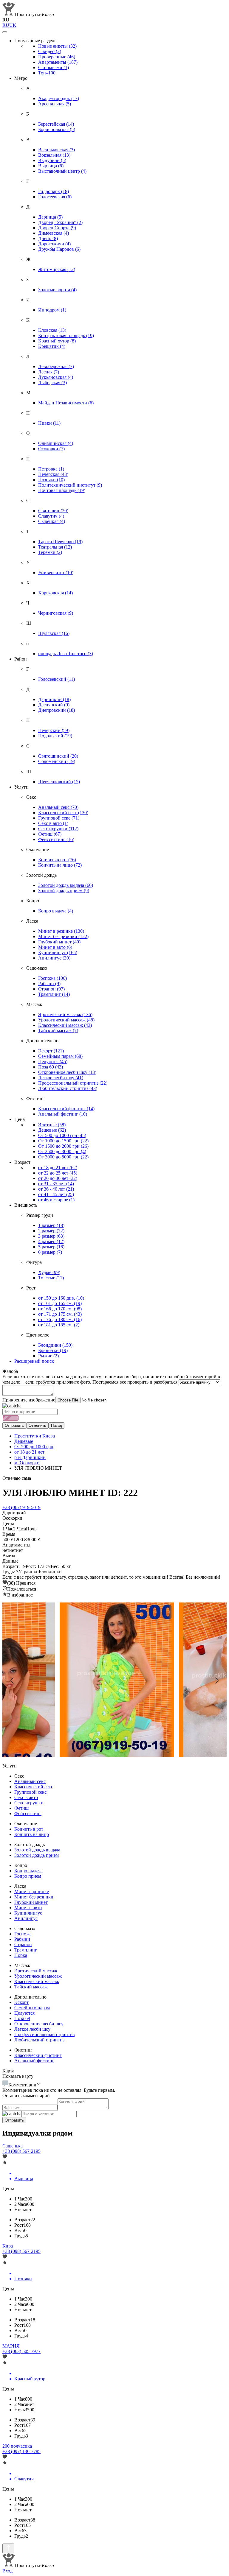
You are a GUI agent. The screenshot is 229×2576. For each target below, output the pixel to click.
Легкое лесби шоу (61, 1078)
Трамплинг (54, 994)
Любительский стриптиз (68, 1088)
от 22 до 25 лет (58, 1173)
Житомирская (57, 269)
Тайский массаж (58, 1031)
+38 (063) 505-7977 (21, 2351)
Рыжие (48, 1356)
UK (13, 25)
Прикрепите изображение (29, 1400)
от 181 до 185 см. (59, 1325)
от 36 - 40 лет (56, 1189)
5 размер (51, 1247)
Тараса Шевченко (60, 542)
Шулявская (54, 633)
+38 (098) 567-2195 (21, 2151)
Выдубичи (52, 160)
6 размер (50, 1252)
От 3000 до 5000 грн (63, 1157)
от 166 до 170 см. (60, 1309)
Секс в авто (53, 823)
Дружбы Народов (59, 249)
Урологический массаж (66, 1020)
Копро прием (28, 1876)
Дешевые (52, 1130)
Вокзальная (54, 155)
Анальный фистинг (63, 1114)
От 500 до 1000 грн (62, 1135)
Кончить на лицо (60, 865)
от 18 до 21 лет (58, 1168)
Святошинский (58, 756)
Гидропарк (54, 191)
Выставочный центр (62, 171)
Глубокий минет (59, 942)
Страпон (51, 989)
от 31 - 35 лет (56, 1184)
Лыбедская (52, 383)
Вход (7, 2571)
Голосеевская (55, 197)
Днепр (48, 238)
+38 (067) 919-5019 (21, 1507)
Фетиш (50, 834)
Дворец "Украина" (60, 222)
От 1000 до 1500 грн (63, 1141)
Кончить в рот (57, 860)
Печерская (53, 474)
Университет (56, 573)
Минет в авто (55, 947)
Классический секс (63, 813)
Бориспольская (57, 129)
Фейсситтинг (56, 839)
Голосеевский (57, 679)
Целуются (53, 1062)
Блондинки (55, 1345)
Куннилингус (58, 953)
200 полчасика (17, 2446)
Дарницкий (54, 699)
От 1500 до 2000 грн (63, 1146)
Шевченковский (59, 782)
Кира (8, 2246)
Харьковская (55, 593)
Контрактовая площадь (66, 335)
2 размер (51, 1231)
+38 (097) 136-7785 (21, 2451)
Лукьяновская (56, 377)
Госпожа (52, 978)
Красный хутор (57, 341)
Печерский (54, 730)
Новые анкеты (57, 46)
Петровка (51, 469)
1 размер (51, 1225)
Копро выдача (56, 911)
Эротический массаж (65, 1014)
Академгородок (59, 98)
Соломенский (57, 761)
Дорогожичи (54, 244)
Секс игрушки (58, 829)
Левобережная (56, 366)
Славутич (51, 516)
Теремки (50, 552)
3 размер (51, 1236)
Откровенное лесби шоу (67, 1072)
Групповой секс (59, 818)
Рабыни (49, 983)
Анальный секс (58, 807)
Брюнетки (53, 1350)
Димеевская (54, 233)
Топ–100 (47, 73)
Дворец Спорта (57, 228)
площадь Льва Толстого (66, 654)
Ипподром (52, 310)
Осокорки (51, 449)
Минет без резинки (63, 936)
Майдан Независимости (66, 403)
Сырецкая (52, 521)
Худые (49, 1272)
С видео (50, 51)
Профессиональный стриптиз (73, 1083)
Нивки (49, 423)
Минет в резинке (61, 931)
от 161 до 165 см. (60, 1303)
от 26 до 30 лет (58, 1178)
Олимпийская (56, 443)
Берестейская (56, 124)
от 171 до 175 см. (60, 1314)
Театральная (55, 547)
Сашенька (13, 2146)
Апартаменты (58, 62)
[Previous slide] (13, 1681)
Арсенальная (55, 104)
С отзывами (54, 67)
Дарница (50, 217)
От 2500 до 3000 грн (62, 1151)
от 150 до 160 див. (61, 1298)
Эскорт (51, 1051)
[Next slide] (216, 1681)
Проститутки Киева (35, 1436)
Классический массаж (65, 1025)
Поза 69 (51, 1067)
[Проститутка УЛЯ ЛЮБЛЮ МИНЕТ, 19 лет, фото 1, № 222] (114, 1681)
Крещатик (52, 346)
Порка (21, 1955)
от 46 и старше (56, 1200)
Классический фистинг (66, 1109)
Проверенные (57, 57)
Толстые (51, 1278)
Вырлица (51, 166)
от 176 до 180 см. (60, 1319)
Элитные (52, 1125)
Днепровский (57, 710)
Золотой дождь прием (64, 891)
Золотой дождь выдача (66, 885)
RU (6, 25)
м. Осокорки (27, 1463)
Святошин (53, 511)
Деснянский (54, 705)
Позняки (51, 480)
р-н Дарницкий (30, 1457)
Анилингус (54, 958)
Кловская (52, 330)
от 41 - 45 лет (56, 1194)
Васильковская (57, 150)
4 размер (51, 1241)
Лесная (49, 372)
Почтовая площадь (62, 490)
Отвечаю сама (17, 1478)
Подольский (55, 736)
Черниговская (56, 613)
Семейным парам (60, 1056)
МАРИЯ (11, 2346)
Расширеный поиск (34, 1361)
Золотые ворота (57, 290)
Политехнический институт (70, 485)
